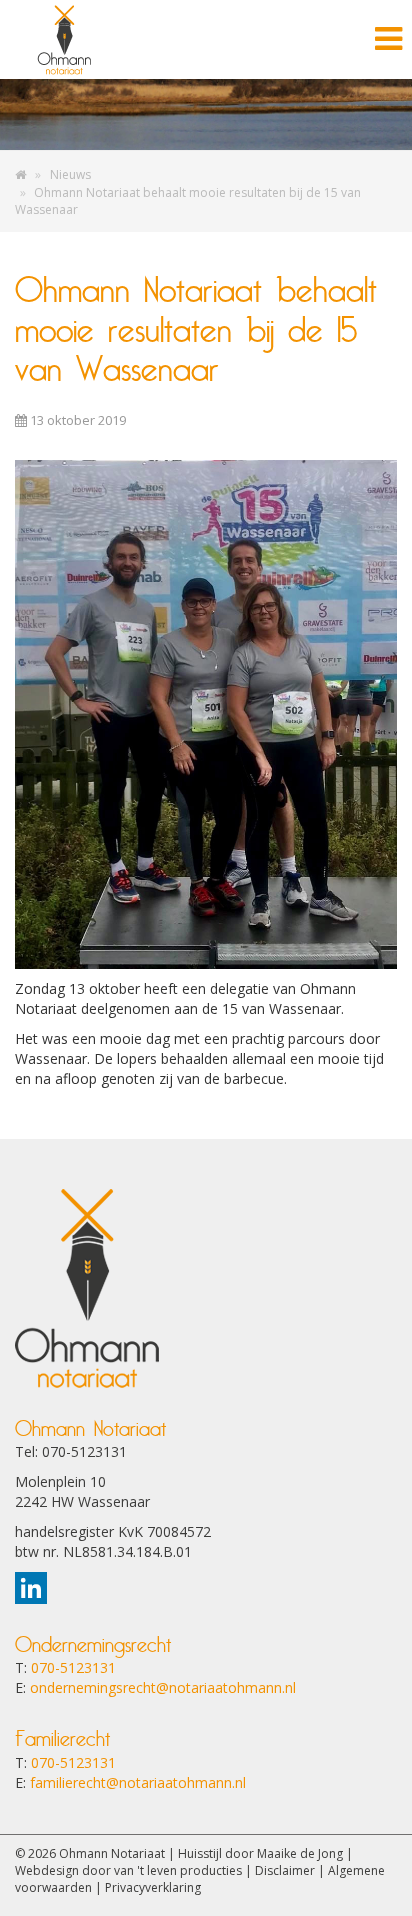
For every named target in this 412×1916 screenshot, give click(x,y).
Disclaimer (285, 1870)
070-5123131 (73, 1667)
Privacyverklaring (153, 1887)
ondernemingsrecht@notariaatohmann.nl (163, 1687)
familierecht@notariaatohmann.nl (138, 1782)
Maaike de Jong (300, 1853)
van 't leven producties (178, 1870)
